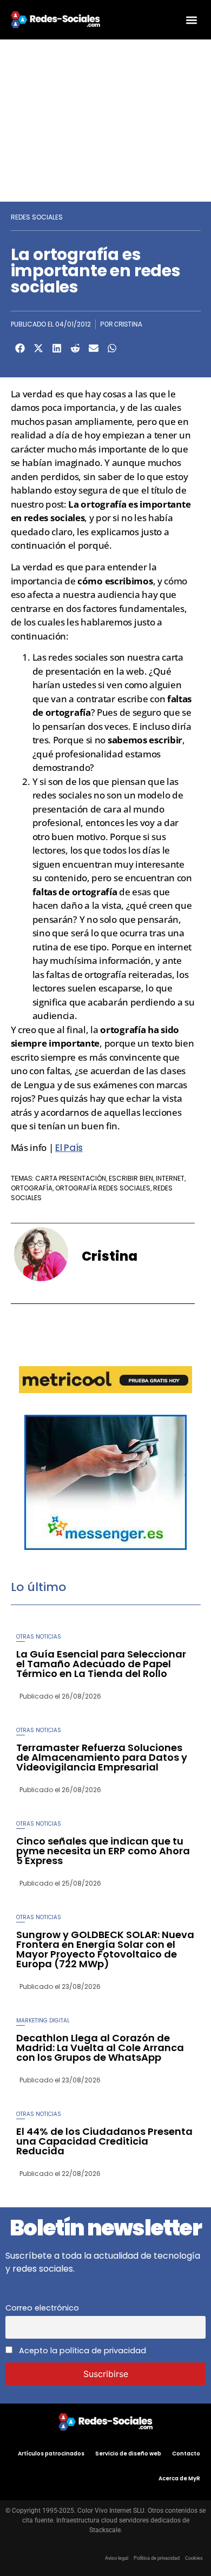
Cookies (194, 2558)
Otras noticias (39, 1637)
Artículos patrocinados (51, 2454)
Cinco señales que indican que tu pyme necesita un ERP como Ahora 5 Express (103, 1851)
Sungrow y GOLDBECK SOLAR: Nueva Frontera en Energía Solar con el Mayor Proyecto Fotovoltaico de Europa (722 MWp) (105, 1949)
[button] (191, 20)
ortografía (32, 1188)
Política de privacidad (157, 2558)
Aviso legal (117, 2558)
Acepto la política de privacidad (81, 2351)
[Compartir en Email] (94, 348)
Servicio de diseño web (128, 2454)
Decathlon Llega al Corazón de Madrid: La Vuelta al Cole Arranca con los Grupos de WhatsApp (100, 2048)
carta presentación (71, 1178)
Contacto (186, 2454)
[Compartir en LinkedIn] (57, 348)
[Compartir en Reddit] (75, 348)
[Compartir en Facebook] (20, 348)
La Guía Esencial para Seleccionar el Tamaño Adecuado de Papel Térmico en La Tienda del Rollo (101, 1664)
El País (69, 1148)
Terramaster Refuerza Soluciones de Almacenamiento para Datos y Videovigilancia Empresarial (102, 1757)
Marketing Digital (43, 2021)
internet (170, 1178)
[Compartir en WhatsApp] (112, 348)
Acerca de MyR (179, 2478)
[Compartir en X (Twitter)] (38, 348)
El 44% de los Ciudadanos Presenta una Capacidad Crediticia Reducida (104, 2141)
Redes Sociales (37, 217)
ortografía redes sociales (103, 1188)
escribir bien (131, 1178)
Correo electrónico (42, 2308)
